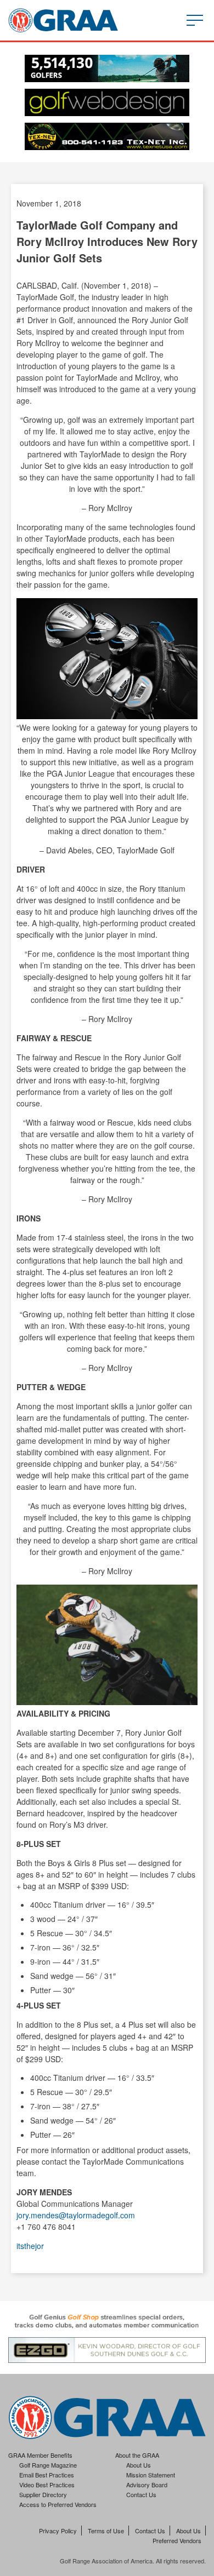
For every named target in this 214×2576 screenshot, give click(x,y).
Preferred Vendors (177, 2540)
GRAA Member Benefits (40, 2455)
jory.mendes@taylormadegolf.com (76, 2215)
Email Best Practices (47, 2475)
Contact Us (141, 2494)
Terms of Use (106, 2531)
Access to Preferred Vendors (58, 2504)
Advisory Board (147, 2485)
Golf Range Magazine (48, 2465)
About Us (139, 2465)
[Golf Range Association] (63, 20)
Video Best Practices (47, 2485)
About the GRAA (137, 2455)
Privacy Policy (58, 2531)
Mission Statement (151, 2475)
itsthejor (30, 2246)
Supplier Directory (43, 2494)
